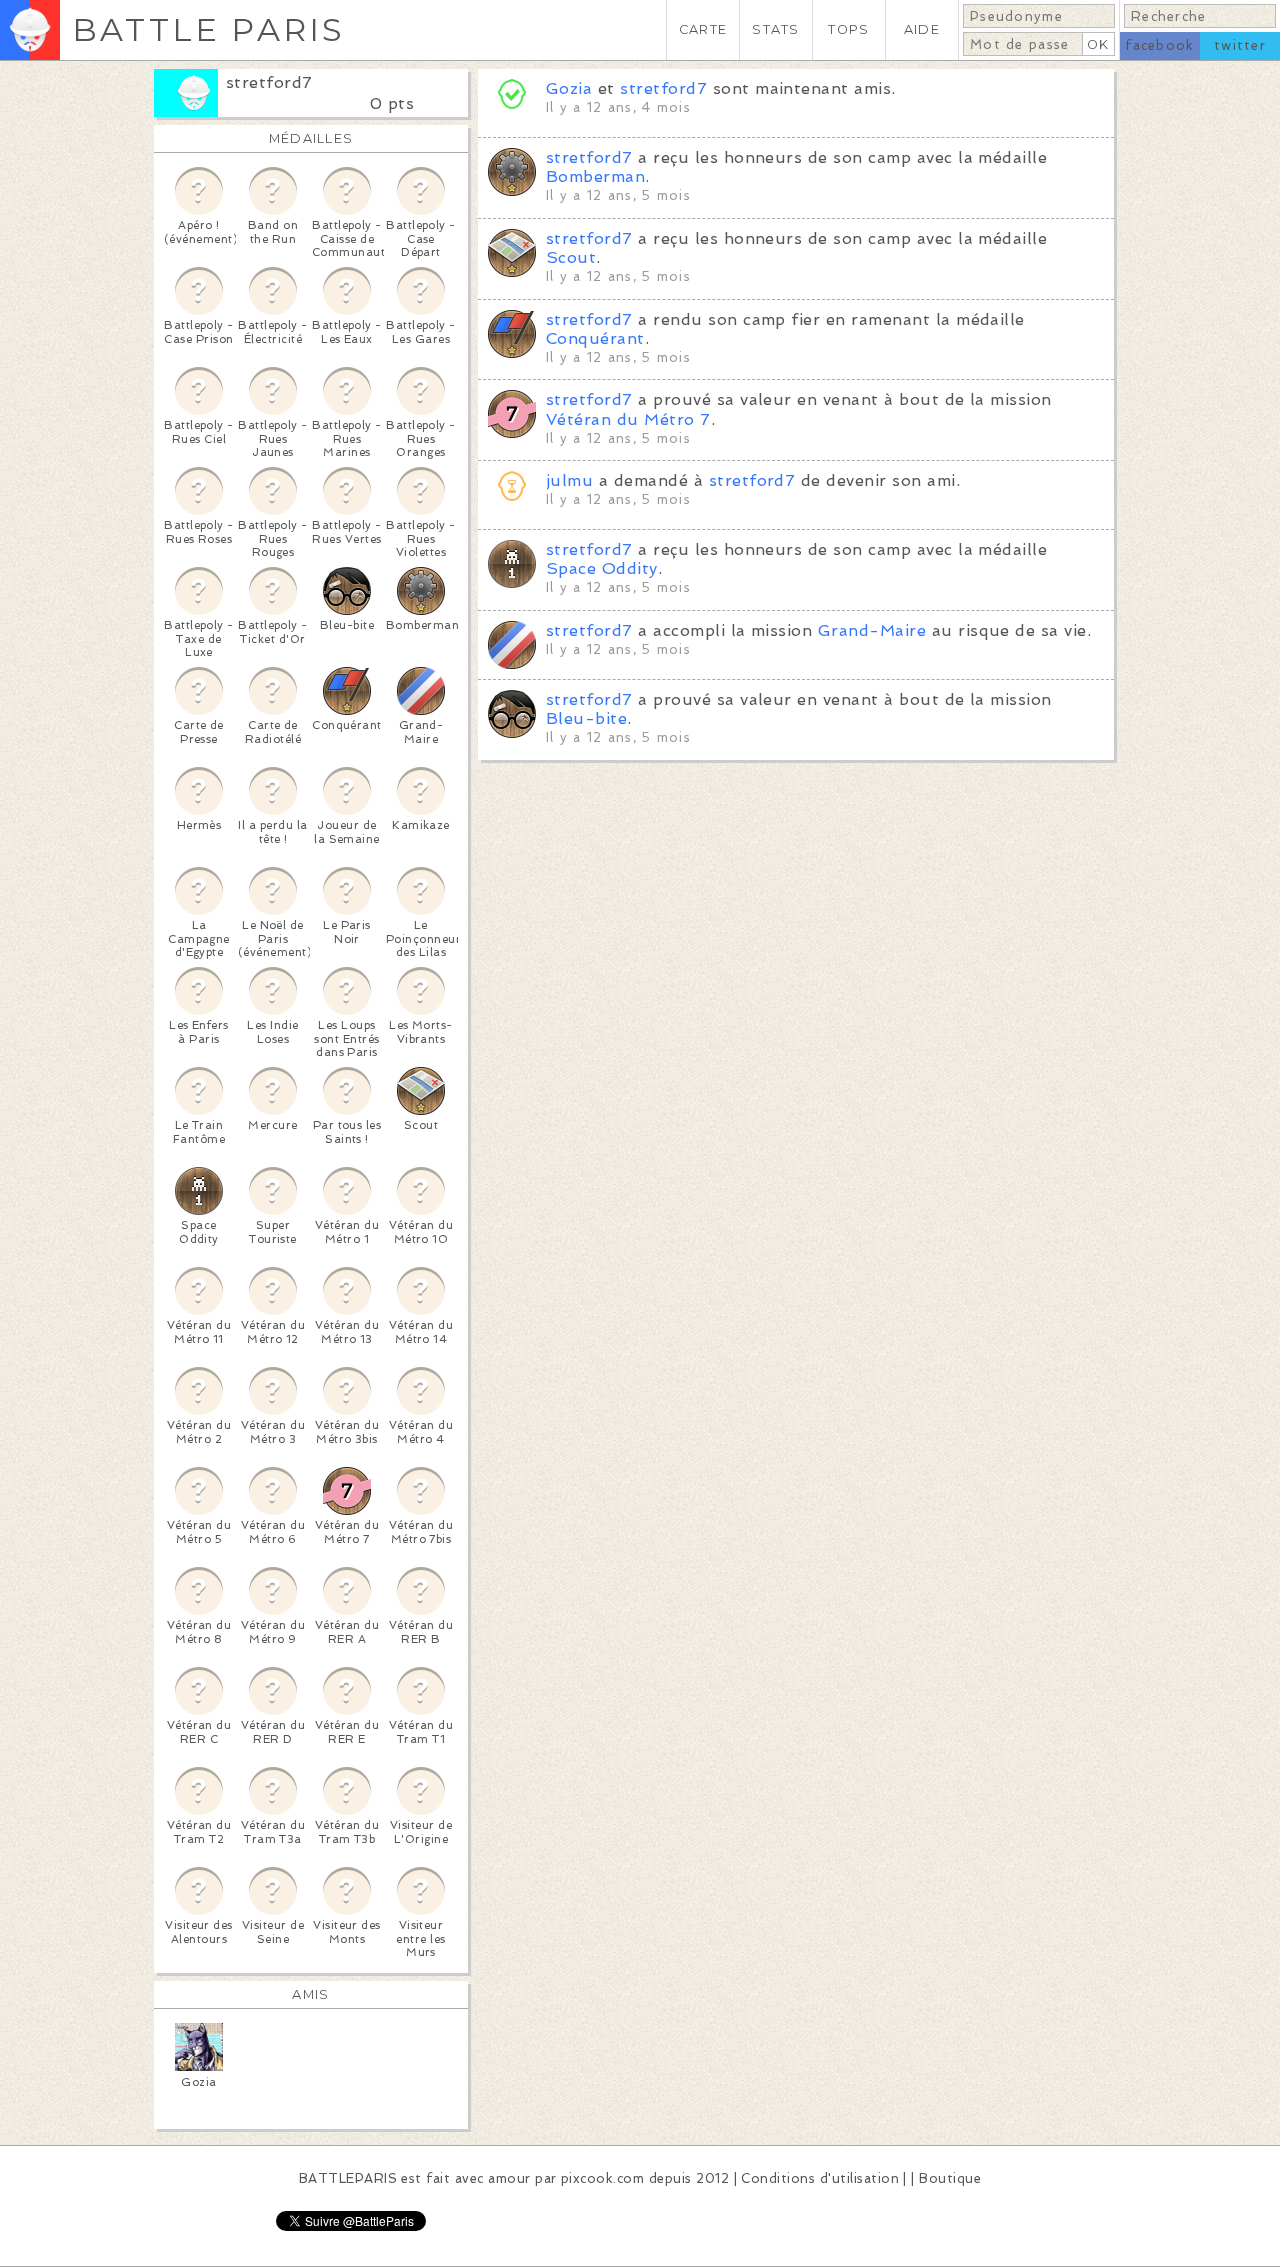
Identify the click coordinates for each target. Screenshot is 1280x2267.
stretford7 (269, 82)
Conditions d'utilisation (820, 2178)
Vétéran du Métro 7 (628, 419)
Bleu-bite (586, 718)
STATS (775, 29)
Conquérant (595, 338)
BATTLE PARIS (208, 29)
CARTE (703, 29)
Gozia (569, 88)
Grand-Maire (872, 630)
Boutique (950, 2178)
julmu (569, 480)
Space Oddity (602, 568)
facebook (1159, 45)
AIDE (922, 29)
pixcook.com (602, 2178)
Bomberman (595, 176)
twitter (1240, 45)
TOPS (848, 29)
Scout (571, 257)
